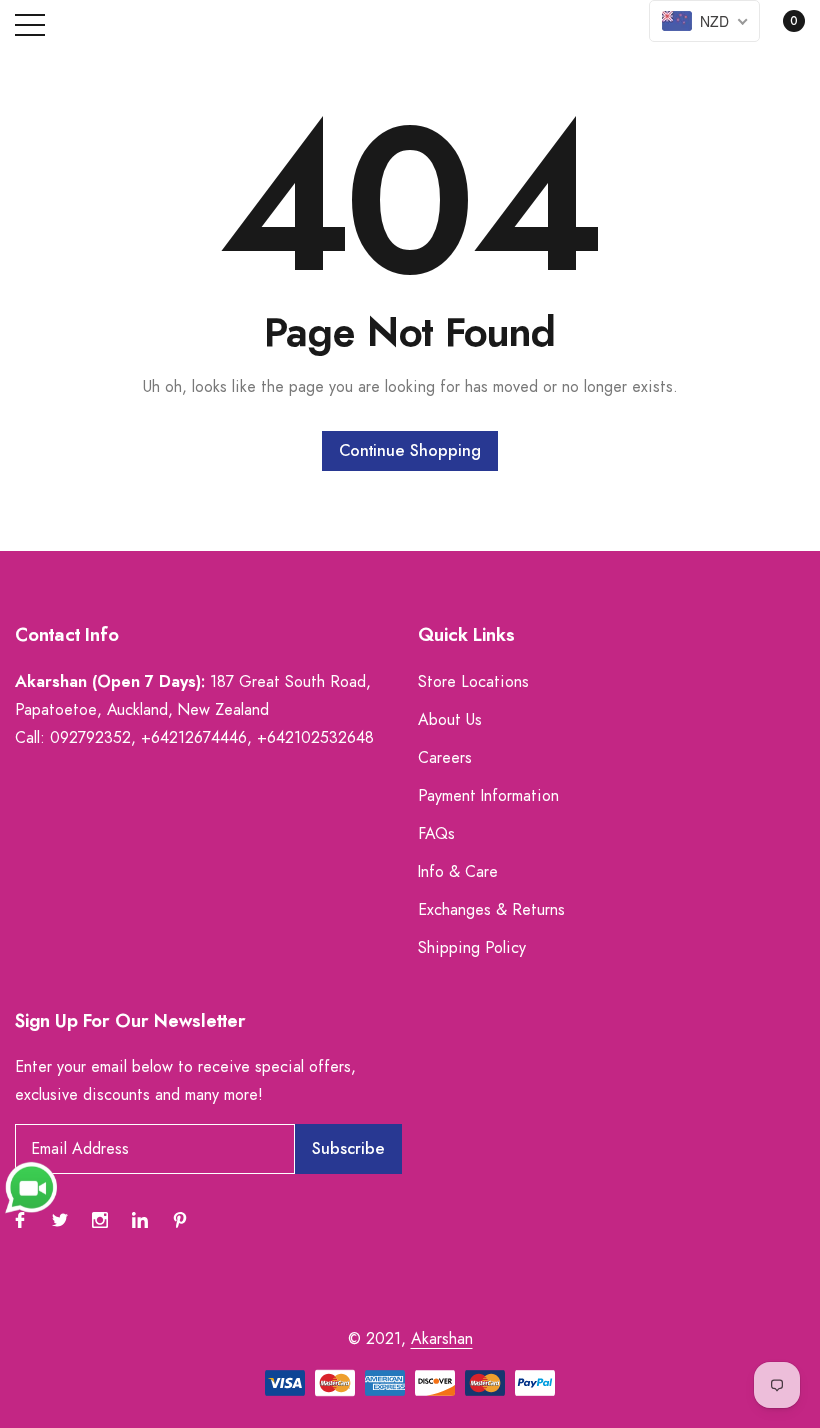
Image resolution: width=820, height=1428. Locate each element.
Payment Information (488, 796)
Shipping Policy (472, 948)
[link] (20, 1220)
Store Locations (473, 682)
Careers (445, 758)
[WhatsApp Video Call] (31, 1187)
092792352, (93, 738)
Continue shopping (410, 451)
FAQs (436, 834)
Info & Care (458, 872)
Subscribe (348, 1149)
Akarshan (442, 1339)
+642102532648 (315, 738)
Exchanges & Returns (491, 910)
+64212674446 (194, 738)
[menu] (30, 25)
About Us (450, 720)
